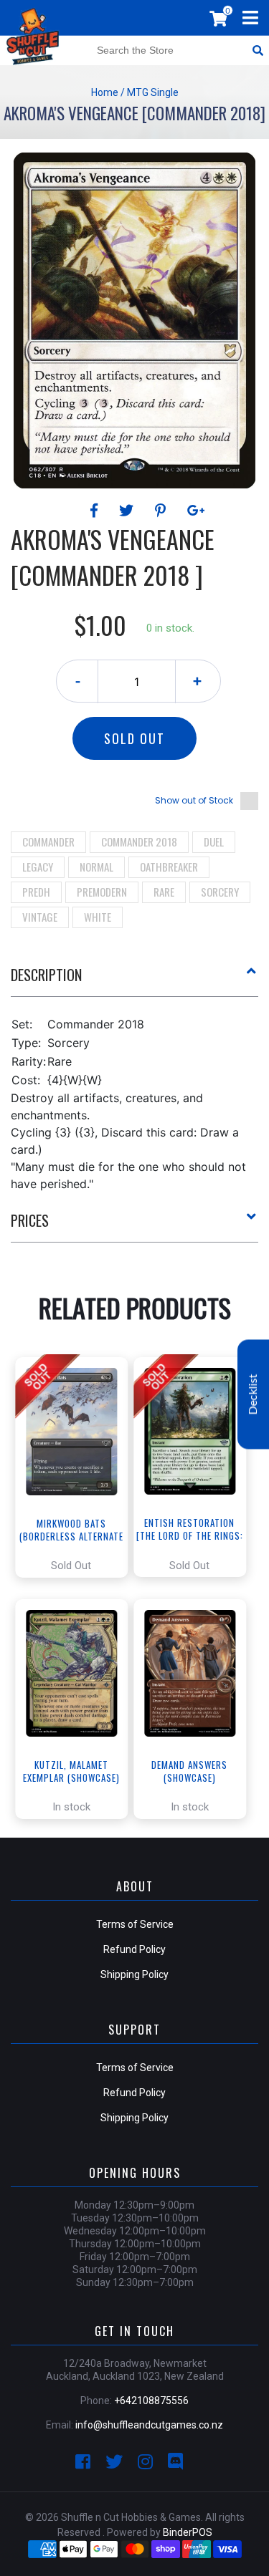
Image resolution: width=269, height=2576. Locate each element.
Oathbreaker (169, 867)
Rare (164, 892)
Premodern (102, 892)
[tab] (134, 980)
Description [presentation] (46, 975)
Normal (96, 867)
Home (105, 92)
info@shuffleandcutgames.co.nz (149, 2425)
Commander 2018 (139, 841)
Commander (48, 841)
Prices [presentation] (30, 1220)
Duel (214, 841)
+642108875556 (151, 2401)
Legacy (38, 867)
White (98, 917)
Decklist (253, 1394)
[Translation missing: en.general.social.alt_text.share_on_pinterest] (162, 511)
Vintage (40, 917)
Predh (36, 892)
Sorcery (220, 892)
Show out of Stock (194, 800)
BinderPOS (188, 2532)
